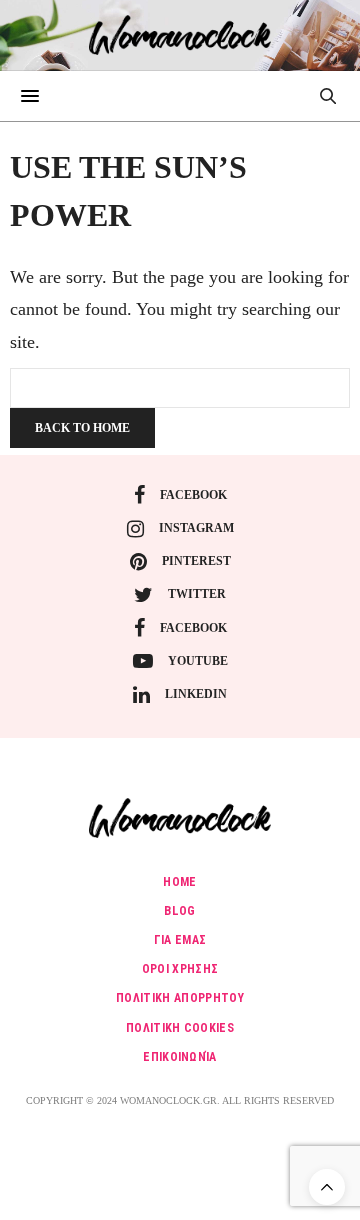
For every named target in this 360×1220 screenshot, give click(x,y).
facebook (193, 495)
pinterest (196, 561)
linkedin (196, 694)
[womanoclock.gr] (180, 35)
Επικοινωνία (180, 1057)
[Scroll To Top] (327, 1187)
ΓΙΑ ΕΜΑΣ (180, 940)
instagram (196, 528)
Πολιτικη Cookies (180, 1028)
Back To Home (82, 428)
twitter (197, 594)
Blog (179, 911)
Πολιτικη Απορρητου (180, 998)
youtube (198, 661)
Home (179, 882)
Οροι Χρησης (180, 969)
